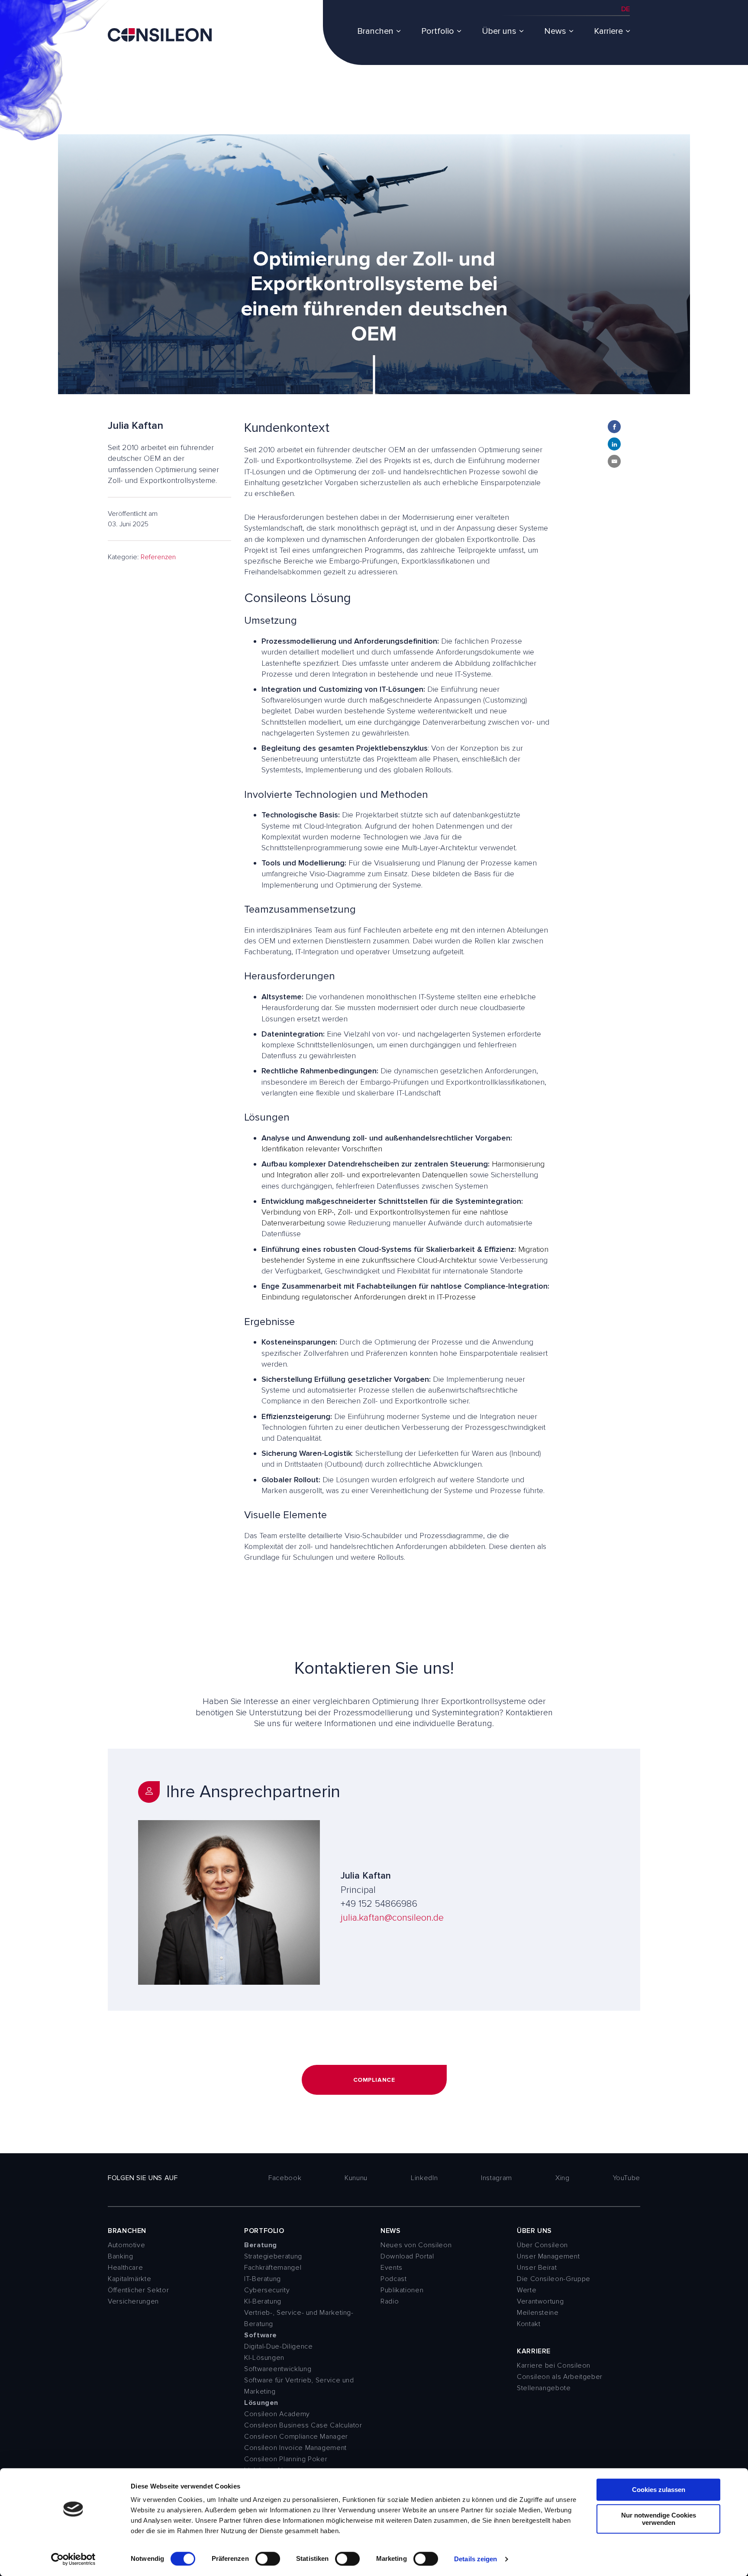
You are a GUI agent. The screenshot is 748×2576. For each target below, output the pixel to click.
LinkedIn (424, 2178)
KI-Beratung (263, 2301)
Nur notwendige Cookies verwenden (659, 2519)
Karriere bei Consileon (554, 2365)
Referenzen (158, 557)
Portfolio (438, 31)
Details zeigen (476, 2559)
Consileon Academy (277, 2414)
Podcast (393, 2279)
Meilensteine (538, 2313)
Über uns (499, 31)
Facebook (285, 2178)
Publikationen (402, 2290)
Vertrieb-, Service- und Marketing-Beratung (299, 2318)
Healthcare (125, 2268)
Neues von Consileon (416, 2245)
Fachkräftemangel (273, 2268)
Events (392, 2268)
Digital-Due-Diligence (278, 2346)
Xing (563, 2178)
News (555, 31)
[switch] (268, 2559)
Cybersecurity (267, 2290)
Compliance (374, 2080)
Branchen (375, 31)
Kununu (356, 2178)
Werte (527, 2290)
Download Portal (407, 2256)
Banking (120, 2256)
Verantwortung (540, 2301)
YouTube (627, 2178)
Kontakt (529, 2324)
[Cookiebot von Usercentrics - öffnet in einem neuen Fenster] (73, 2559)
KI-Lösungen (264, 2358)
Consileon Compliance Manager (296, 2437)
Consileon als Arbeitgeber (560, 2377)
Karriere (608, 31)
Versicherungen (133, 2301)
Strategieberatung (273, 2256)
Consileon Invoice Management (295, 2448)
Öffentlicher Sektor (138, 2290)
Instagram (497, 2178)
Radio (390, 2301)
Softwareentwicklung (278, 2369)
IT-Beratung (263, 2279)
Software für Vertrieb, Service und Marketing (299, 2386)
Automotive (126, 2245)
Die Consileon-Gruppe (554, 2279)
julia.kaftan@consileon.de (392, 1918)
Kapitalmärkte (129, 2279)
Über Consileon (542, 2245)
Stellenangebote (544, 2388)
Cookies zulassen (659, 2490)
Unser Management (548, 2256)
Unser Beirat (537, 2268)
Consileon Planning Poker (286, 2459)
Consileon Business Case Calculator (303, 2425)
